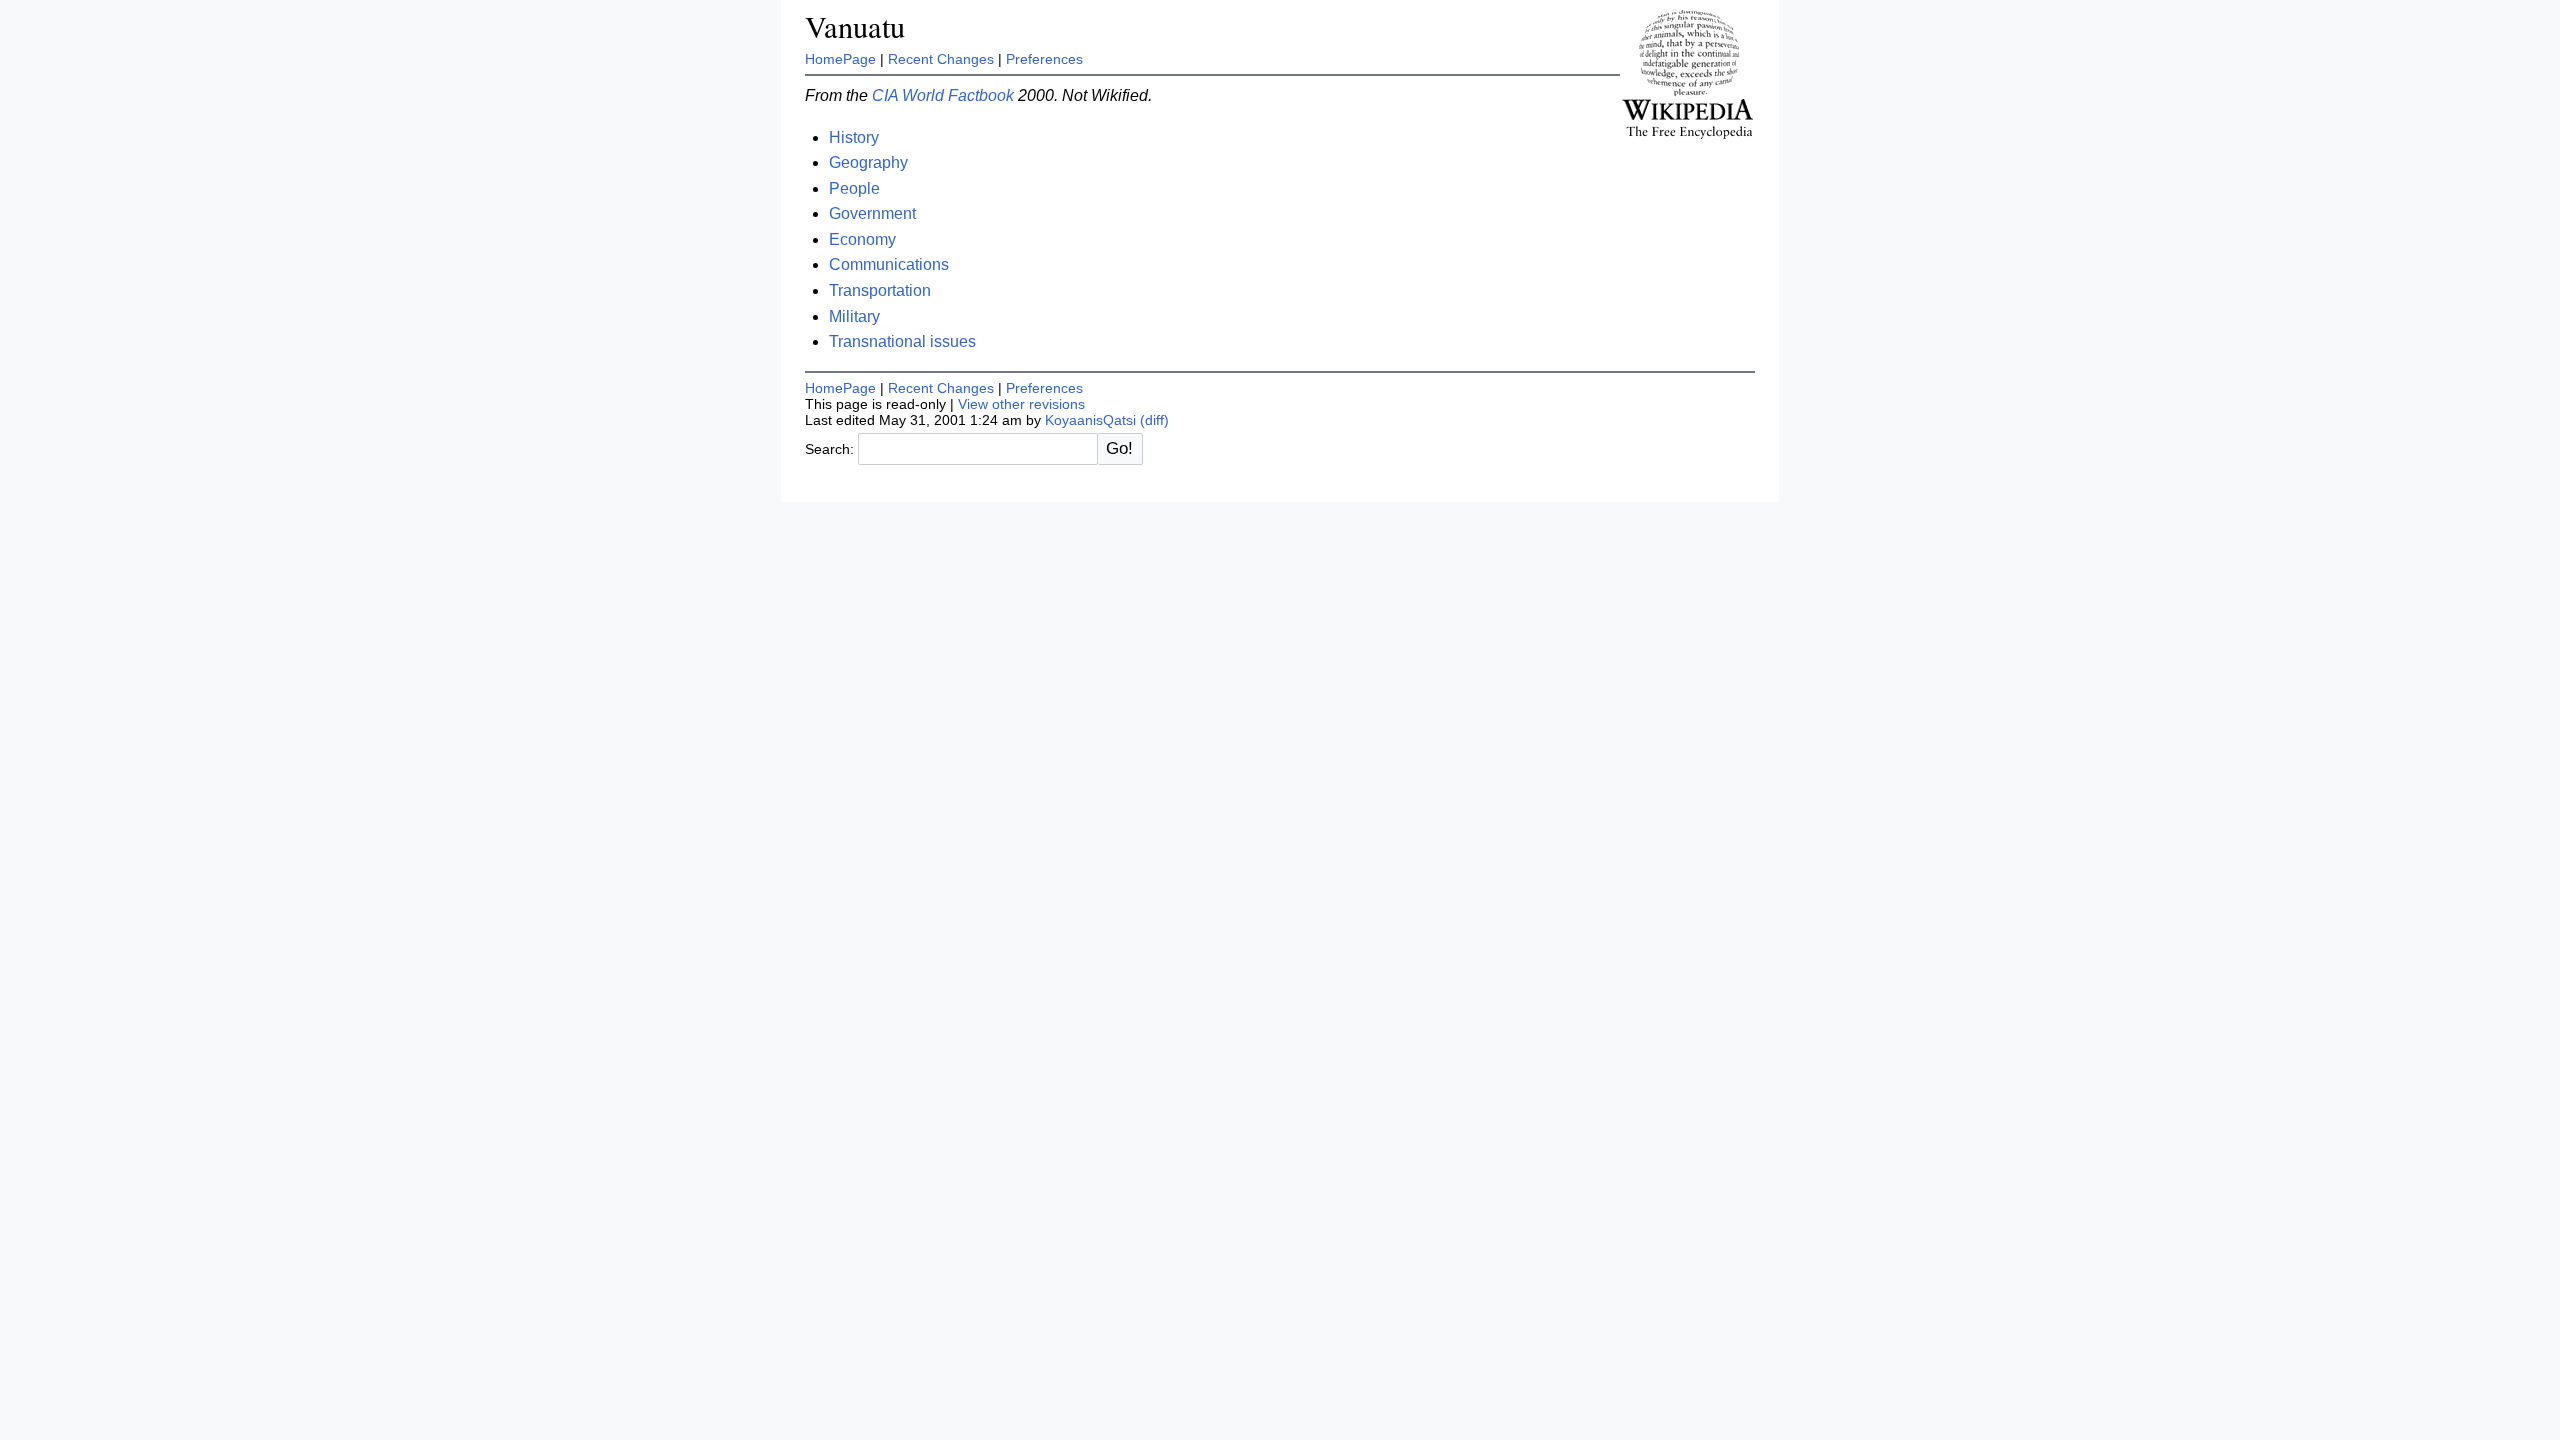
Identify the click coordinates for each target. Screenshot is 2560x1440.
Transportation (880, 290)
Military (854, 316)
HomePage (840, 59)
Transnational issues (902, 341)
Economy (862, 239)
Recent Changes (941, 59)
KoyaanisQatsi (1090, 420)
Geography (868, 162)
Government (872, 213)
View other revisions (1021, 404)
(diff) (1154, 420)
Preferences (1044, 59)
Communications (889, 264)
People (854, 188)
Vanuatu (855, 26)
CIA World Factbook (943, 95)
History (854, 137)
